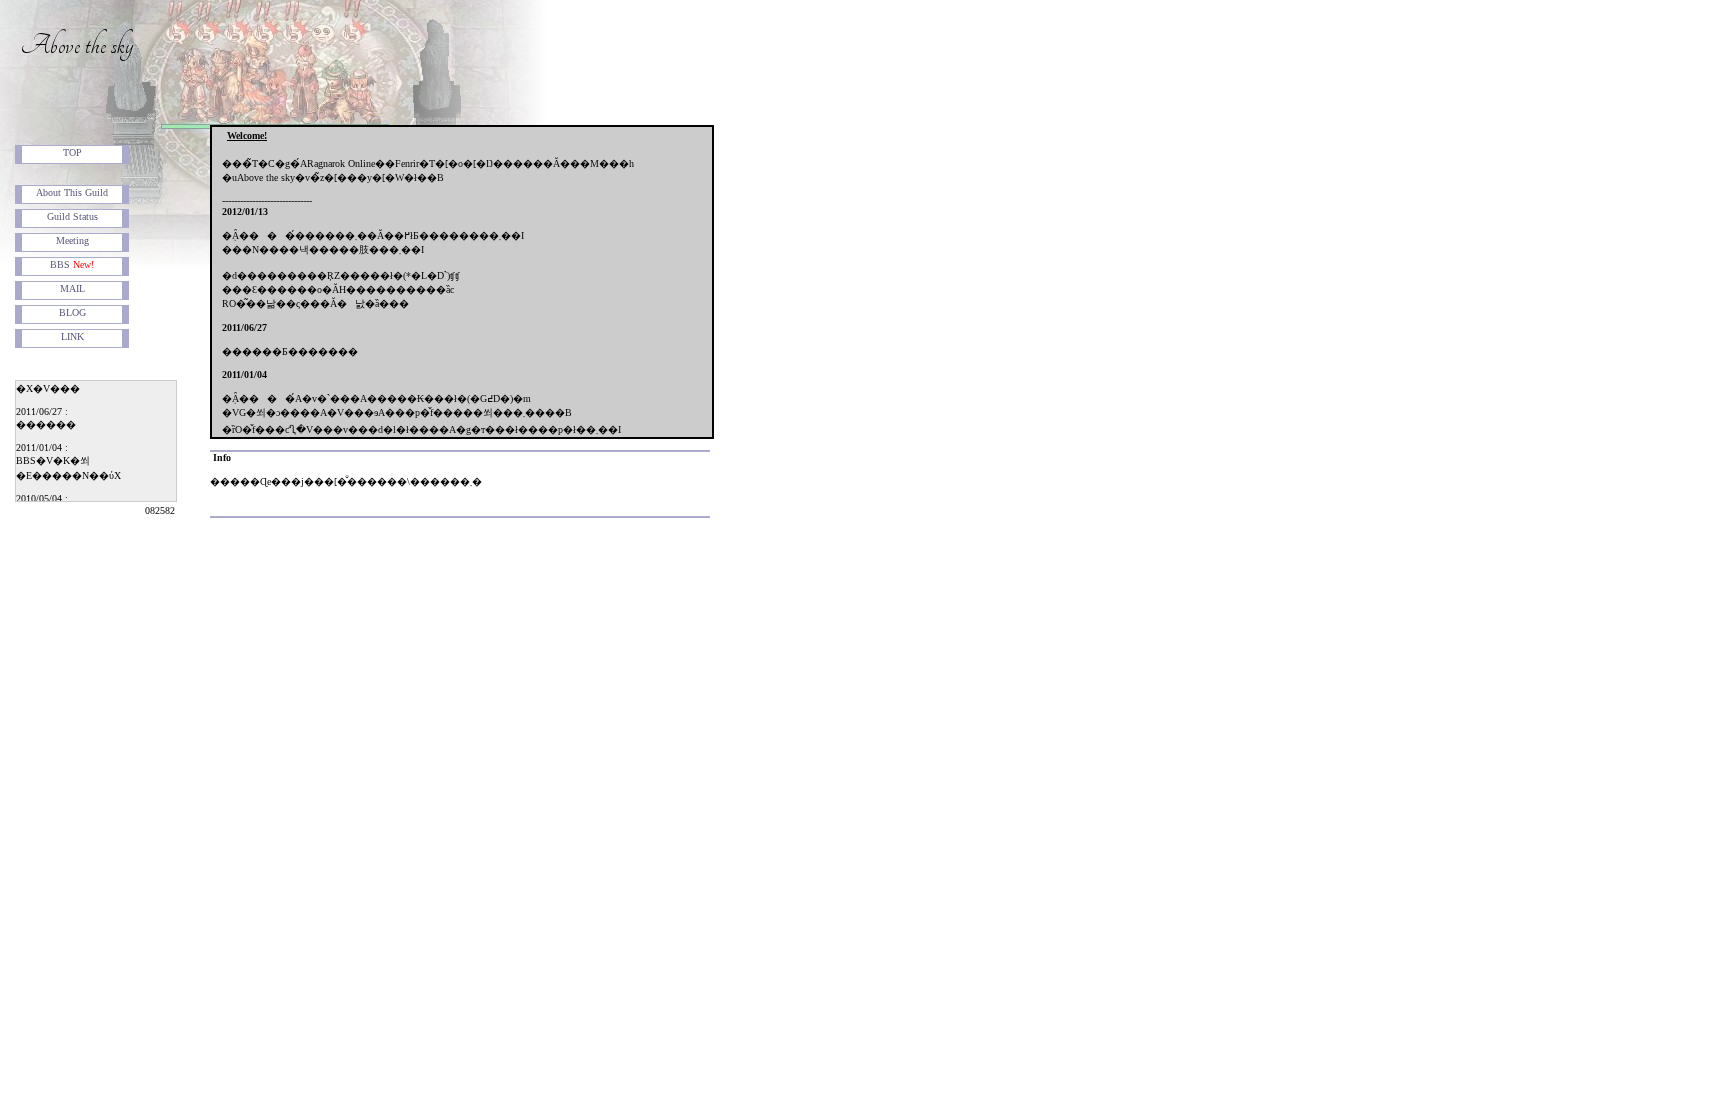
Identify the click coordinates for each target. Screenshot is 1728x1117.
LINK (72, 336)
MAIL (72, 288)
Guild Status (72, 216)
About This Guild (72, 192)
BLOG (72, 312)
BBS (72, 264)
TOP (72, 152)
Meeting (72, 240)
